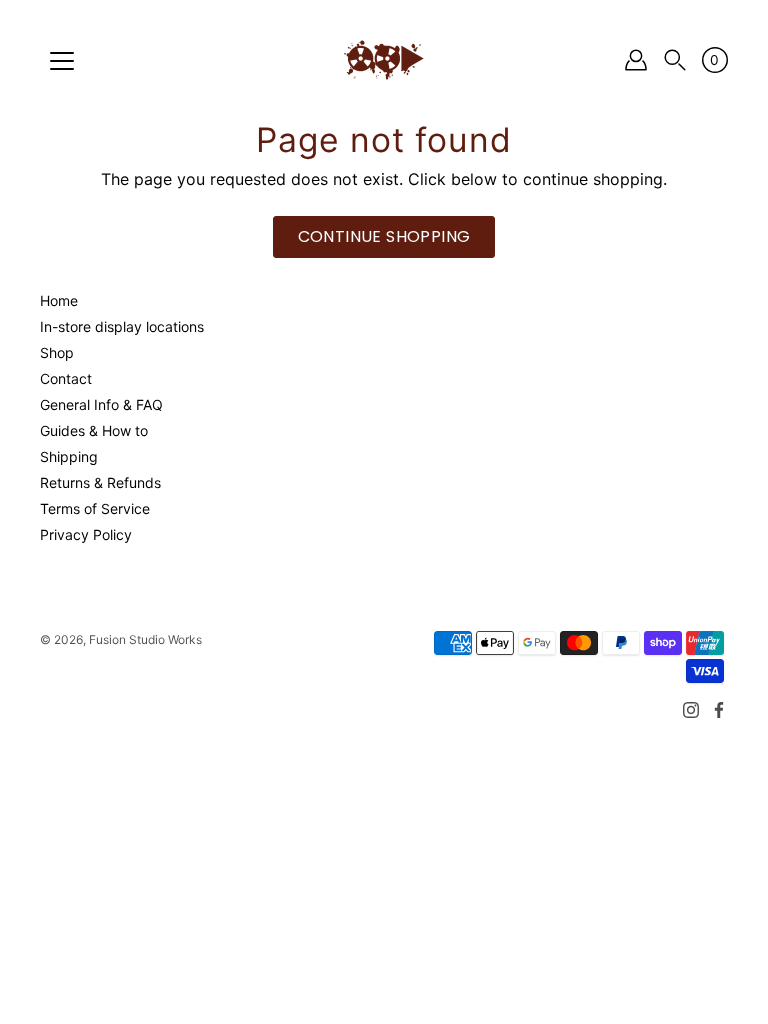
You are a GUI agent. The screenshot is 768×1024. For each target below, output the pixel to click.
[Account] (636, 60)
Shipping (69, 456)
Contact (66, 378)
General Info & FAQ (101, 404)
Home (59, 300)
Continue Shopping (384, 236)
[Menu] (62, 61)
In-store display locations (122, 326)
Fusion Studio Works (145, 639)
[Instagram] (691, 710)
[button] (675, 60)
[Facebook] (719, 710)
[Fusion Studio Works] (384, 60)
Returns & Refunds (100, 482)
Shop (57, 352)
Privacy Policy (86, 534)
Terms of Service (95, 508)
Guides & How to (94, 430)
